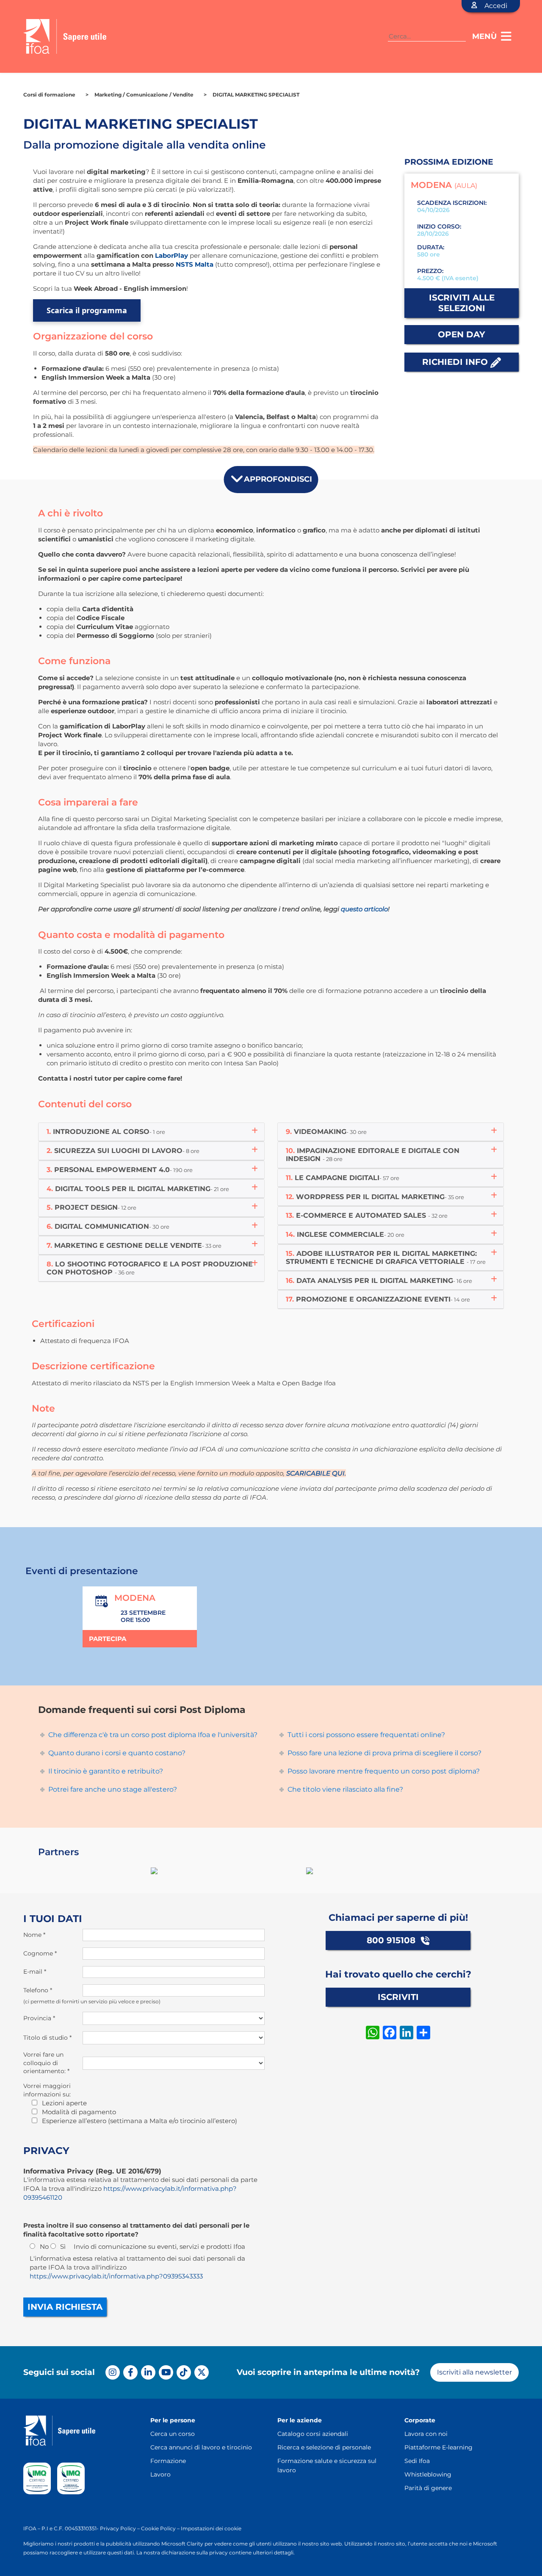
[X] (202, 2372)
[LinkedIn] (148, 2372)
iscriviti (398, 1997)
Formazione (168, 2461)
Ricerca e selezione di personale (324, 2447)
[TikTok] (184, 2372)
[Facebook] (130, 2372)
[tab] (151, 1132)
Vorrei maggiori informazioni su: (47, 2090)
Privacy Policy (118, 2528)
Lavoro (160, 2474)
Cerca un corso (173, 2434)
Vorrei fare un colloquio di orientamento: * (46, 2063)
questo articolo (364, 909)
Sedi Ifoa (417, 2461)
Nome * (34, 1935)
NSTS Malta (195, 264)
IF (26, 2528)
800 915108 (392, 1940)
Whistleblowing (428, 2474)
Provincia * (39, 2018)
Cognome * (40, 1953)
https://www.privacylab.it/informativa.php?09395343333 (116, 2276)
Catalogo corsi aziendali (313, 2434)
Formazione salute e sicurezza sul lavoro (327, 2466)
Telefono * (38, 1990)
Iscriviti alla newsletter (474, 2372)
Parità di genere (428, 2488)
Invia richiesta (65, 2307)
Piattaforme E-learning (438, 2447)
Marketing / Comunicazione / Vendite (144, 95)
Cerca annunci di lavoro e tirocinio (201, 2447)
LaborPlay (171, 255)
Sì (63, 2246)
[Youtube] (166, 2372)
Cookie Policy (158, 2528)
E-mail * (35, 1972)
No (44, 2246)
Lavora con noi (426, 2434)
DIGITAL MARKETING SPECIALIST (256, 95)
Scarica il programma (87, 310)
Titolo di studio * (47, 2038)
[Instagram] (113, 2372)
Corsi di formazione (49, 95)
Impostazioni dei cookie (211, 2528)
